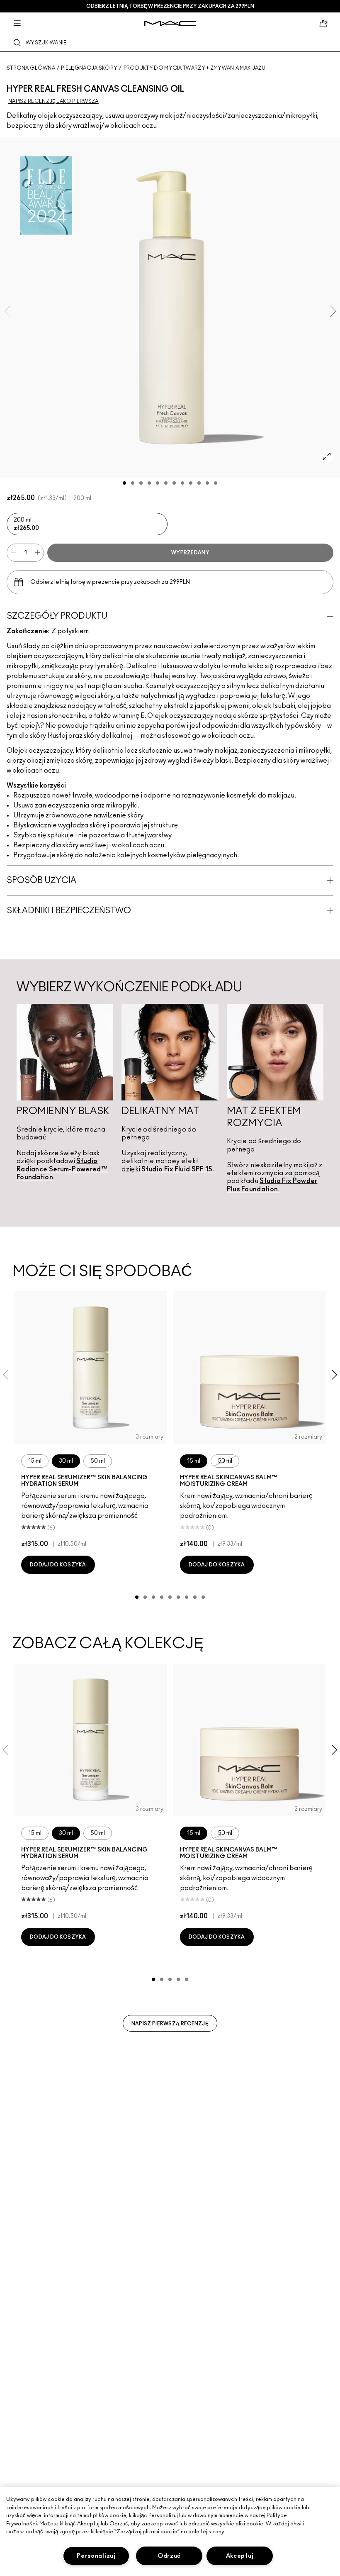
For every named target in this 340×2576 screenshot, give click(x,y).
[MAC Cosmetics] (170, 23)
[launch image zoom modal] (327, 456)
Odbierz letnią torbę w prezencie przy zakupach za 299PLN (170, 6)
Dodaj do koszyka (58, 1565)
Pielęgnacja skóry (89, 68)
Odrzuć (169, 2556)
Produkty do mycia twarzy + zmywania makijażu (194, 68)
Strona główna (31, 68)
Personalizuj (96, 2556)
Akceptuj (240, 2556)
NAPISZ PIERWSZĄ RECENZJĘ (170, 2024)
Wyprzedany (190, 553)
